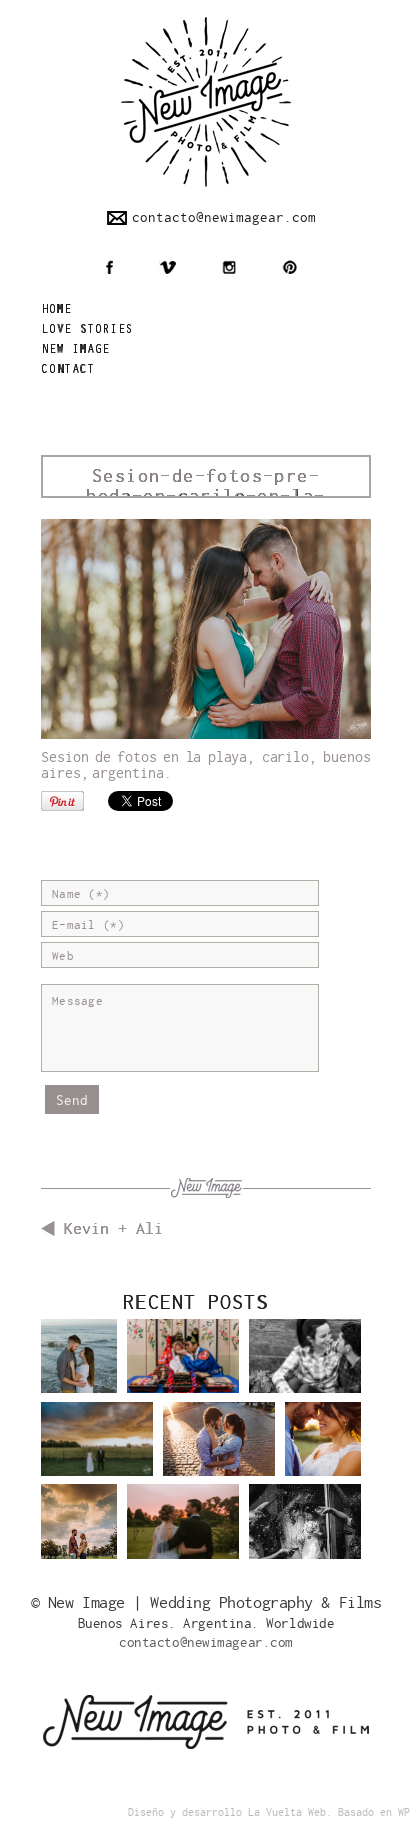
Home (56, 310)
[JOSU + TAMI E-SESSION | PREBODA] (219, 1454)
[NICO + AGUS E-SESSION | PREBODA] (79, 1528)
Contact (68, 370)
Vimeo (167, 267)
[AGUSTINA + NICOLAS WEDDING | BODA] (183, 1536)
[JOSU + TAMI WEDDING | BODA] (323, 1446)
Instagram (229, 267)
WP (404, 1812)
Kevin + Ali (113, 1229)
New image (75, 350)
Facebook (109, 267)
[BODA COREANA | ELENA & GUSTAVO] (183, 1371)
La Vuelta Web (287, 1812)
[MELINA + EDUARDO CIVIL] (305, 1536)
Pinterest (289, 267)
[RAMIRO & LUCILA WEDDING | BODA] (97, 1454)
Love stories (87, 330)
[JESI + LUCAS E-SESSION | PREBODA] (305, 1371)
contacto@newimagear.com (224, 217)
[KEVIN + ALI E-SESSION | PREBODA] (79, 1363)
